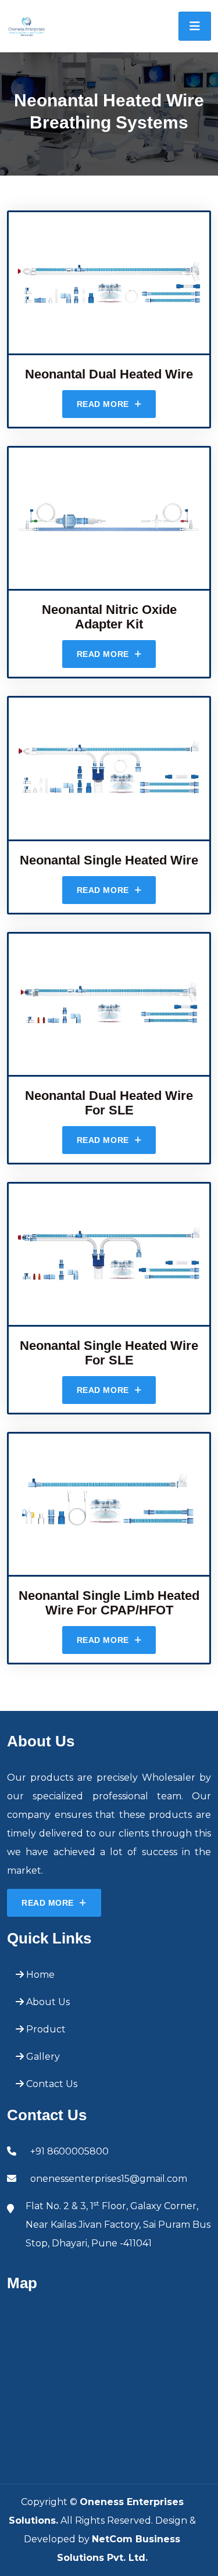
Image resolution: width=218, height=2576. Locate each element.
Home (39, 1975)
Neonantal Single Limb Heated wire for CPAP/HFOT (109, 1603)
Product (45, 2029)
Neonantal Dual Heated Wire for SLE (109, 1103)
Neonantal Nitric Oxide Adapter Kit (109, 617)
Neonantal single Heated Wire (109, 860)
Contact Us (51, 2084)
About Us (47, 2002)
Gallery (42, 2057)
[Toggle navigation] (195, 26)
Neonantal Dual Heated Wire (109, 374)
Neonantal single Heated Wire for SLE (109, 1353)
